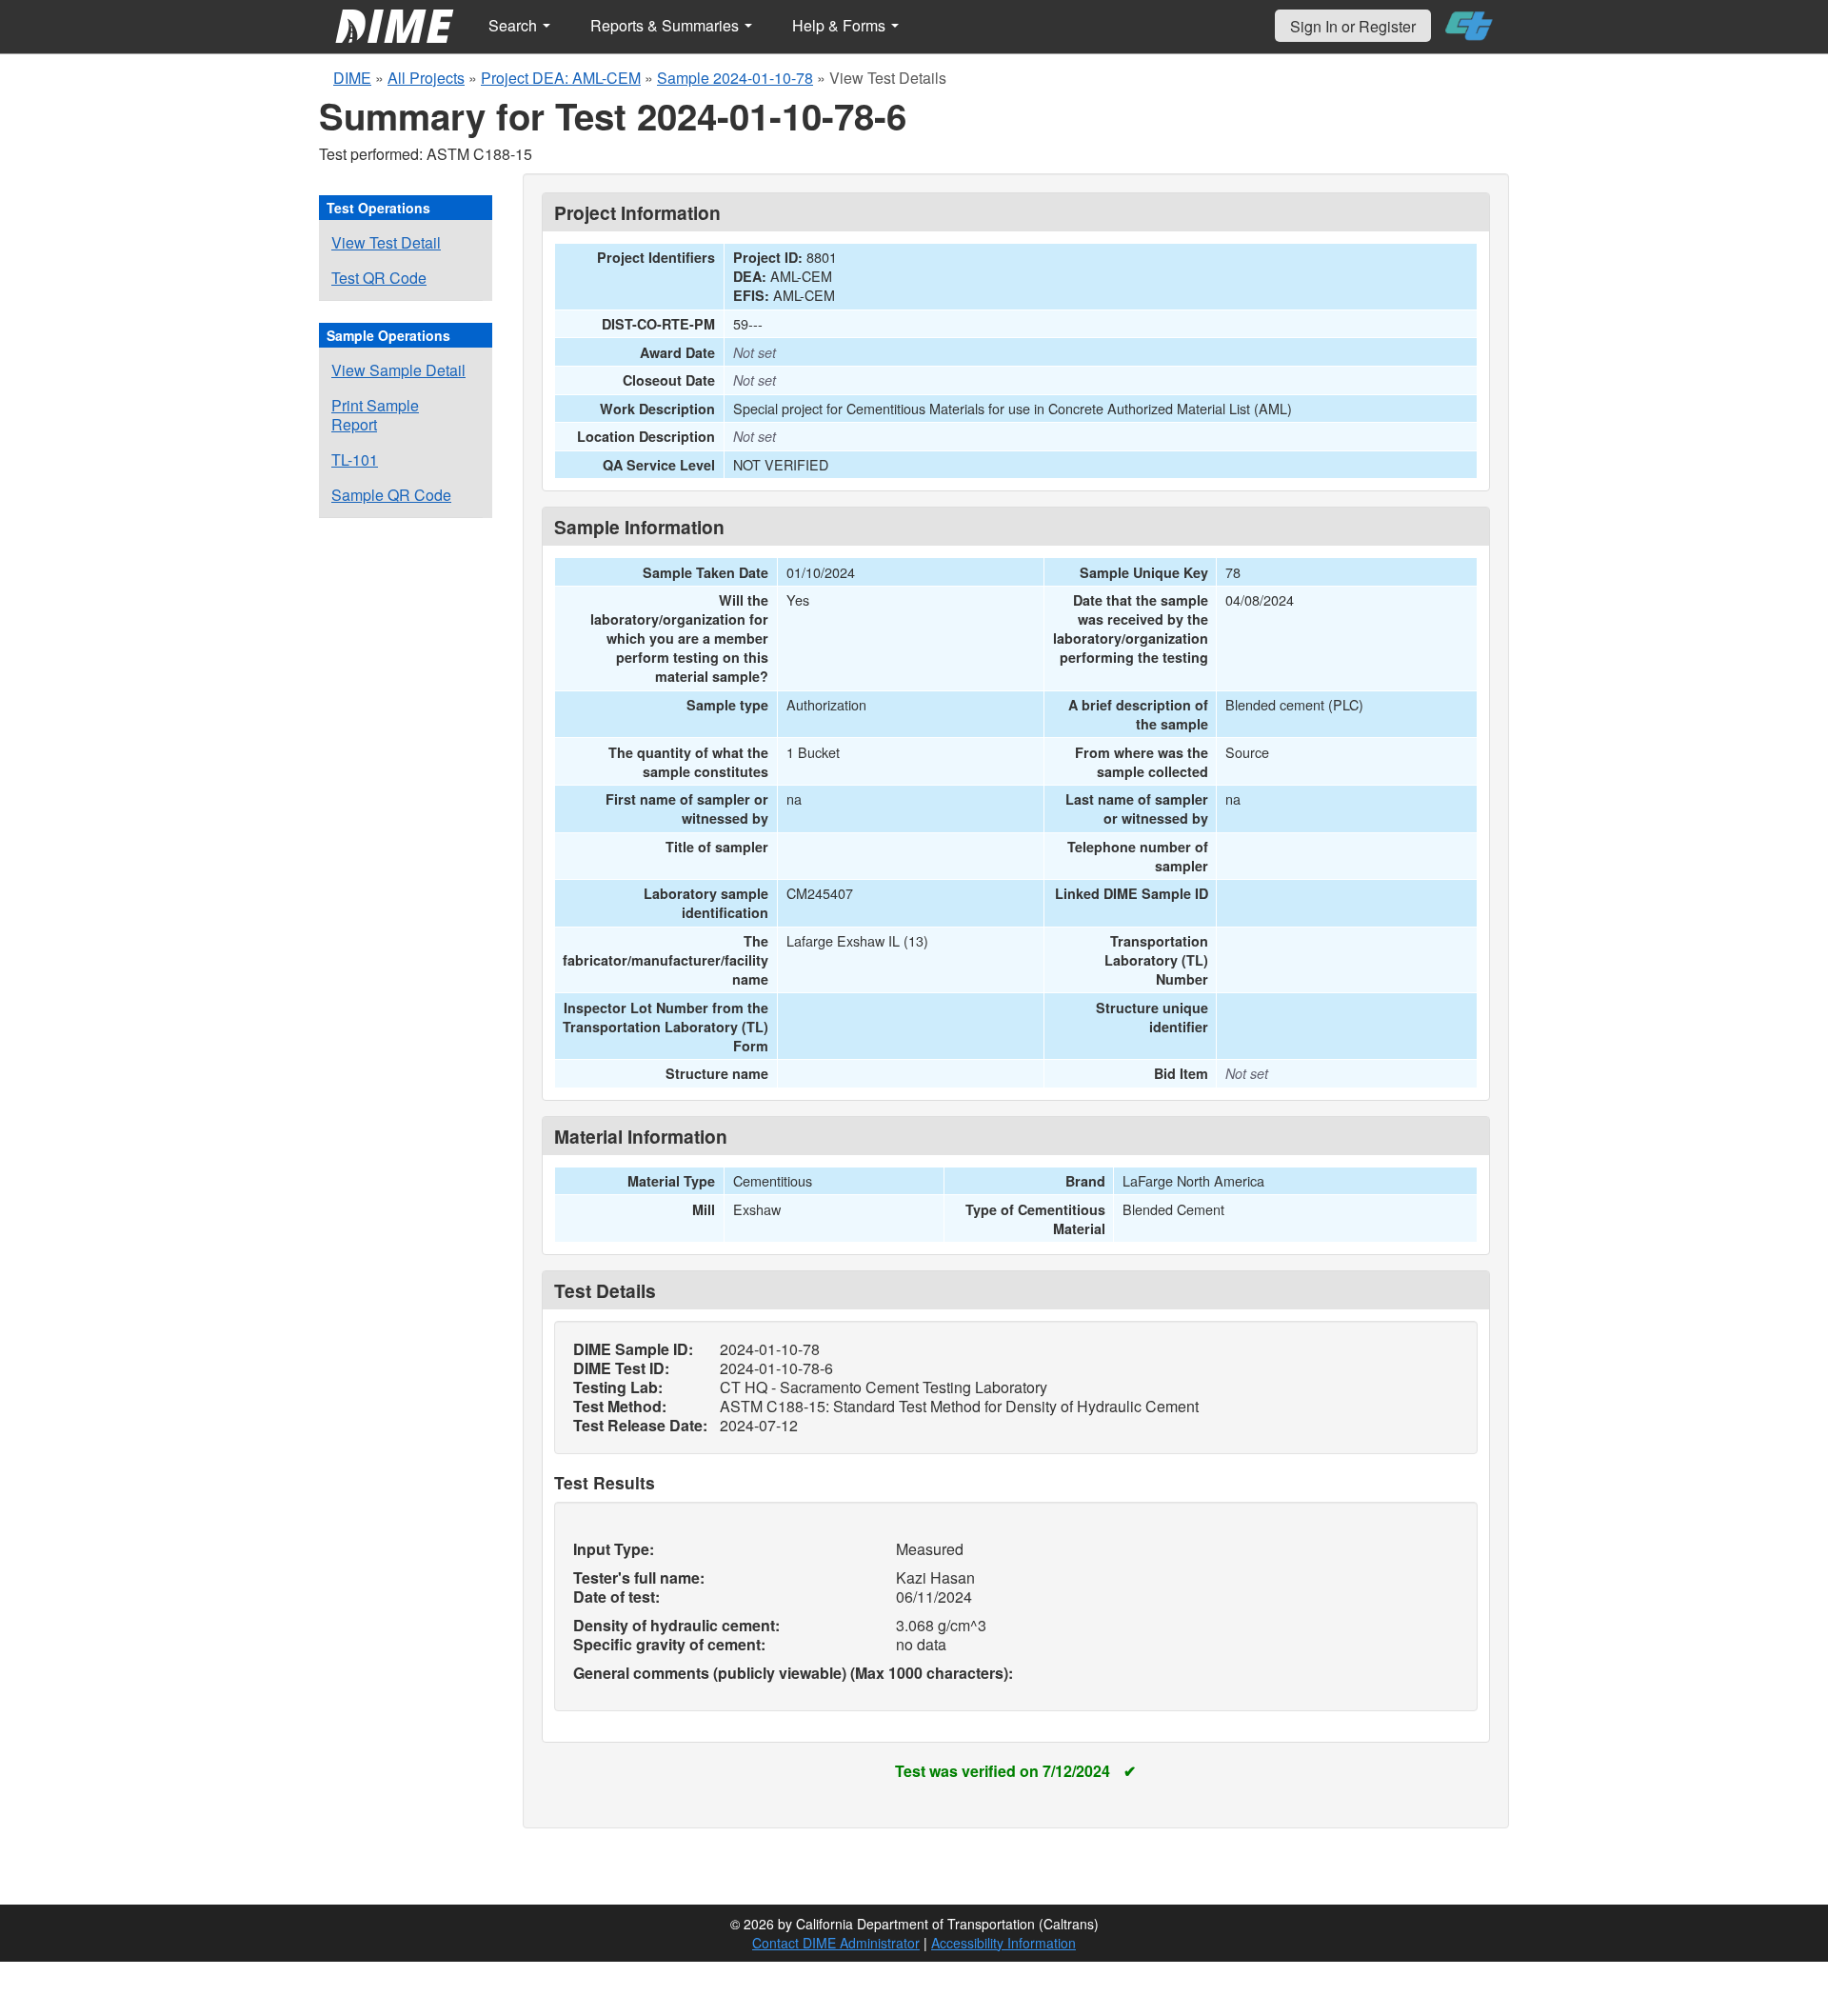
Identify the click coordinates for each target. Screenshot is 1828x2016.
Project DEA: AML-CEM (561, 78)
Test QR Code (379, 278)
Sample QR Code (391, 495)
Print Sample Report (375, 415)
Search (515, 25)
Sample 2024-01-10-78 (735, 78)
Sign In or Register (1353, 26)
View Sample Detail (398, 370)
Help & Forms (841, 25)
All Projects (426, 78)
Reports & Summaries (666, 25)
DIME (352, 78)
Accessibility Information (1003, 1943)
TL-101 (355, 459)
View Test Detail (386, 242)
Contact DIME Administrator (836, 1943)
